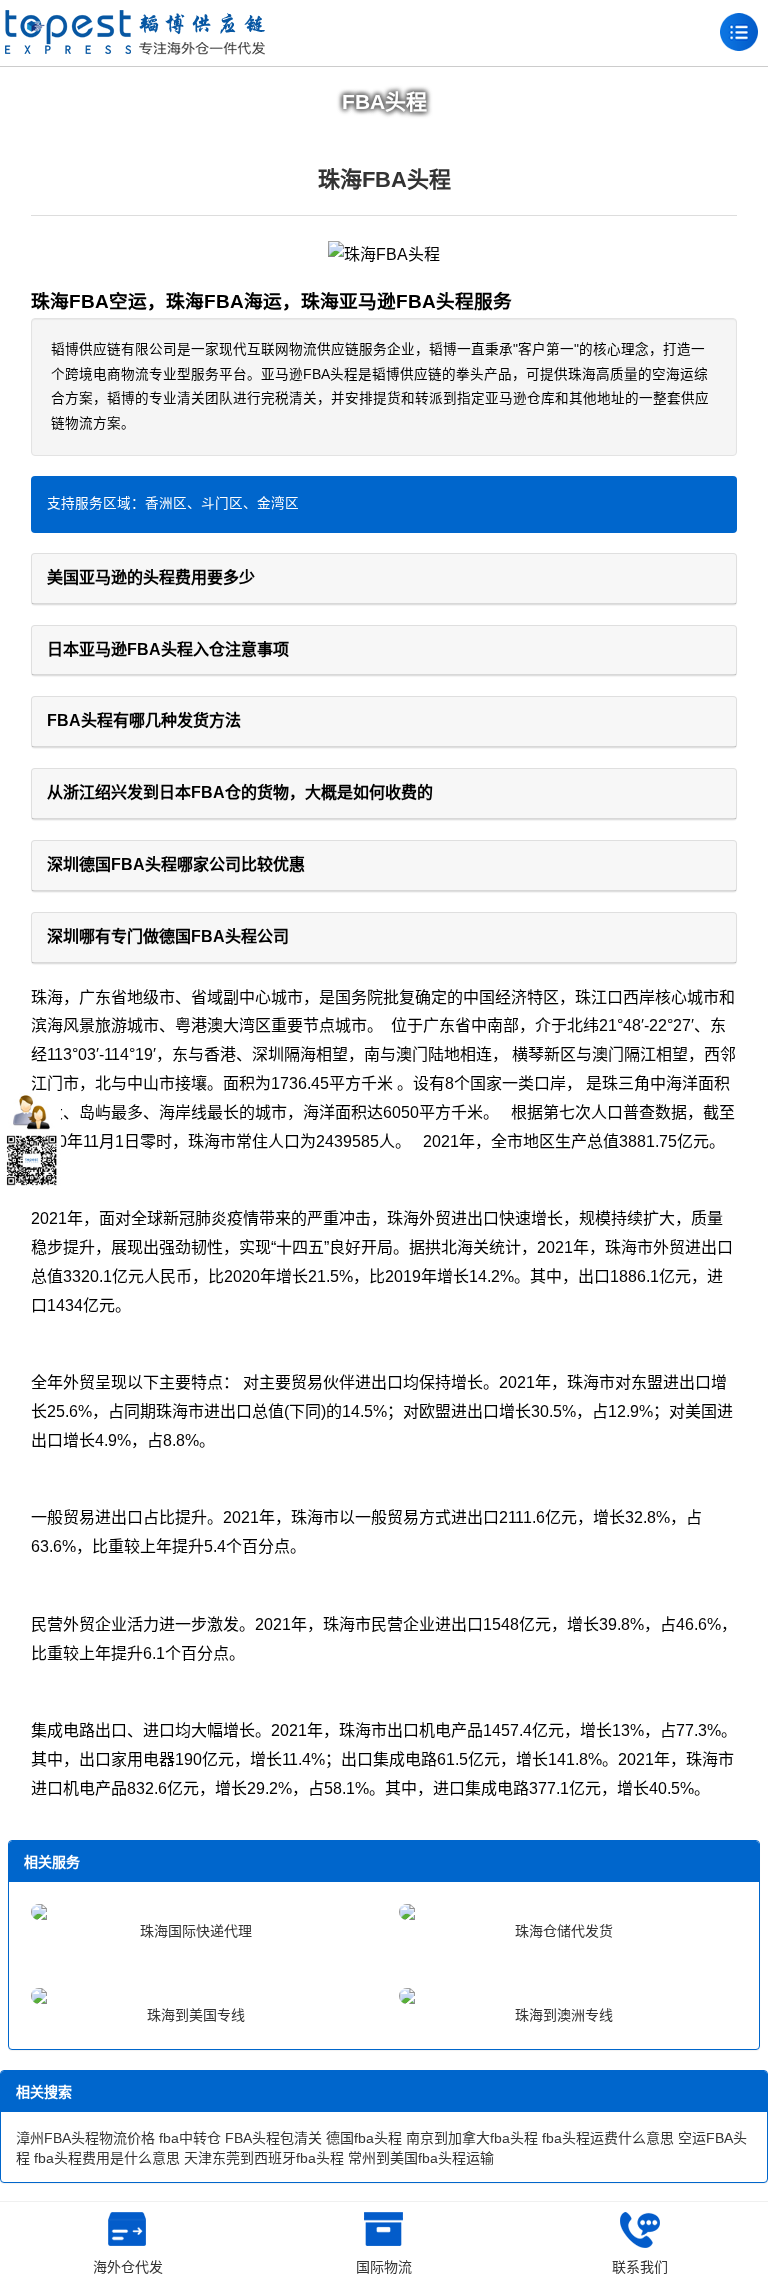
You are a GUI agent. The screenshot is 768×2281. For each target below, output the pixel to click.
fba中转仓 (190, 2138)
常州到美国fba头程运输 (421, 2158)
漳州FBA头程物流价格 (85, 2138)
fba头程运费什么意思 (608, 2138)
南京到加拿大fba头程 (472, 2138)
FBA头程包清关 (273, 2138)
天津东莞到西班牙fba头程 (264, 2158)
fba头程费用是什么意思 (107, 2158)
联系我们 (640, 2267)
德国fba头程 (364, 2138)
